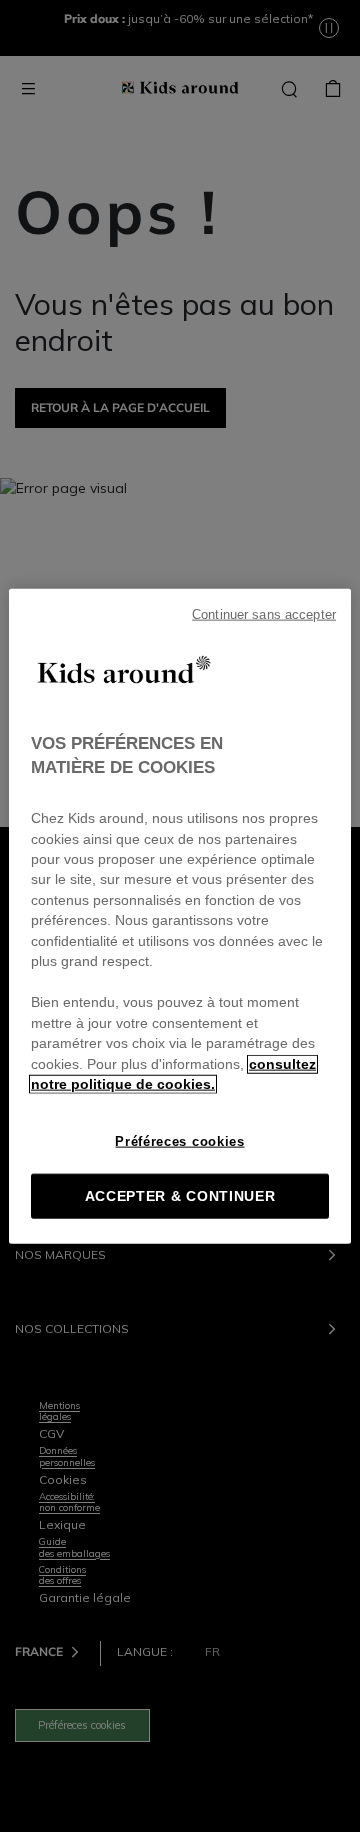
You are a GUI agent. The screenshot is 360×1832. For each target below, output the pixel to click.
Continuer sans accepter (264, 615)
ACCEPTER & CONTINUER (180, 1195)
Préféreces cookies (179, 1140)
